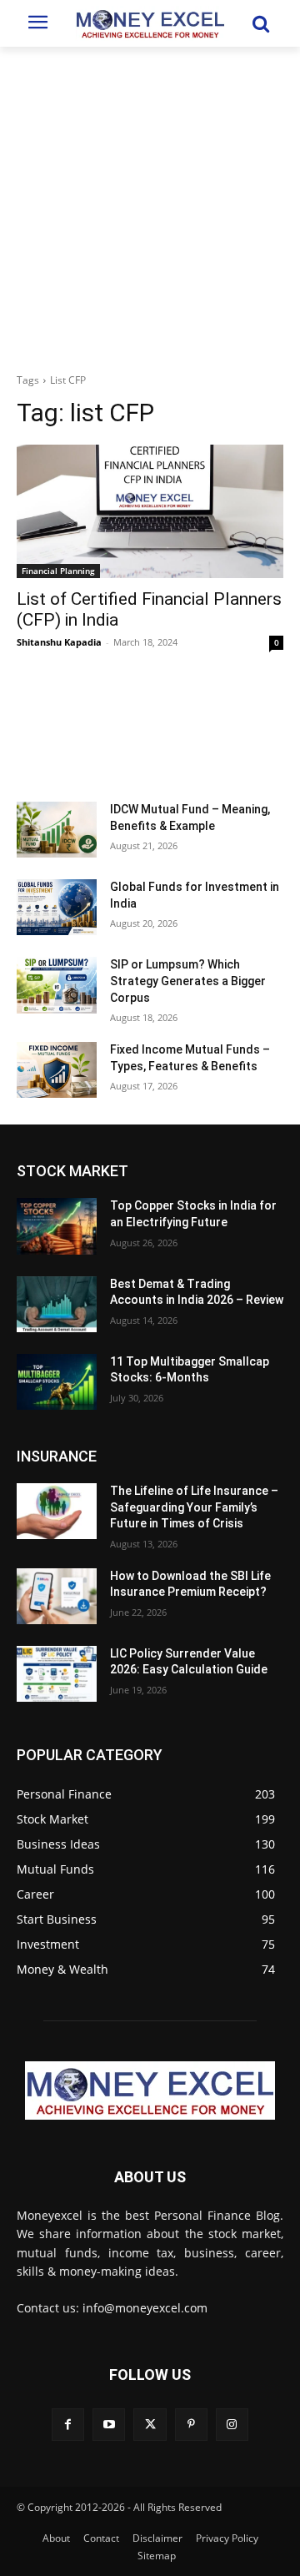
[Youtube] (109, 2425)
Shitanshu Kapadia (59, 642)
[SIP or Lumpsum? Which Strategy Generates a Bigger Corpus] (57, 985)
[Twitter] (150, 2425)
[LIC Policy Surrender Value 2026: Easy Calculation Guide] (57, 1674)
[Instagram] (232, 2425)
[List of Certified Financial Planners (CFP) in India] (150, 511)
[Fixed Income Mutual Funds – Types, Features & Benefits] (57, 1070)
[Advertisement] (150, 205)
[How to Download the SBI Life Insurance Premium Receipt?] (57, 1596)
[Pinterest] (191, 2425)
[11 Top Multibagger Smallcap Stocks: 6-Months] (57, 1382)
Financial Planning (58, 571)
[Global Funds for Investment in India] (57, 907)
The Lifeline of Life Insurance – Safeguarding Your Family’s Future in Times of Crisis (194, 1507)
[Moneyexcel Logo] (150, 23)
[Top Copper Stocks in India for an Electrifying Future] (57, 1226)
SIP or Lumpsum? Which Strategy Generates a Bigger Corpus (188, 981)
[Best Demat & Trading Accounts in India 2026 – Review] (57, 1304)
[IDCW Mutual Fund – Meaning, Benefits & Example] (57, 830)
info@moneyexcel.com (145, 2308)
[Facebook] (68, 2425)
